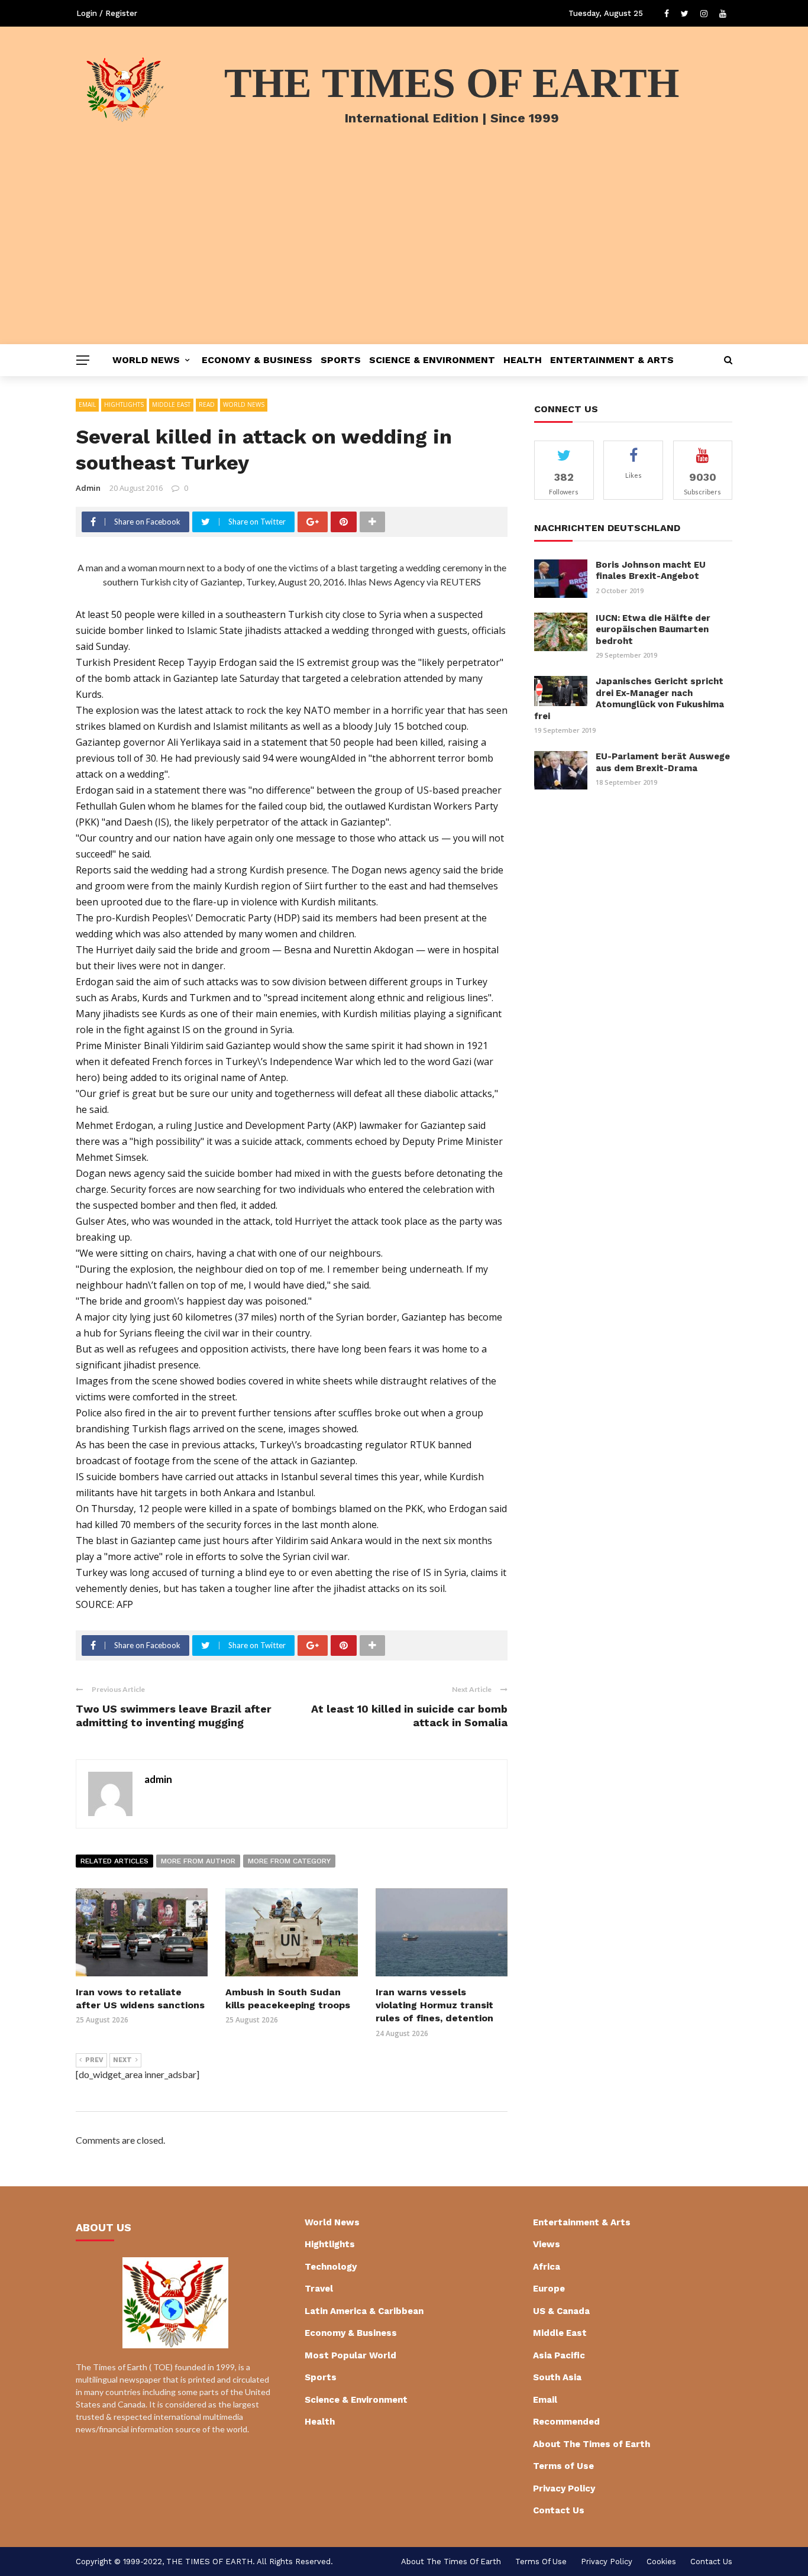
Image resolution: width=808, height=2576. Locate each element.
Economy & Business (257, 360)
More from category (289, 1861)
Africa (547, 2267)
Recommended (566, 2422)
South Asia (557, 2377)
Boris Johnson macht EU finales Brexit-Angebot (651, 571)
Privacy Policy (564, 2488)
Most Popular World (350, 2355)
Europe (549, 2289)
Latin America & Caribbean (364, 2311)
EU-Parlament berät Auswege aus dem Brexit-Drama (663, 762)
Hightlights (124, 404)
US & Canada (561, 2311)
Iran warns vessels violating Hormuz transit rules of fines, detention (434, 2005)
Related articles (114, 1861)
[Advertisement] (404, 255)
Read (207, 404)
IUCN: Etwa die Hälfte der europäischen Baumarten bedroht (653, 630)
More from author (198, 1861)
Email (87, 404)
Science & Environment (432, 360)
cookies (661, 2562)
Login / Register (107, 13)
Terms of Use (563, 2466)
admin (88, 488)
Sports (341, 360)
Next (122, 2060)
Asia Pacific (559, 2355)
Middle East (171, 404)
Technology (331, 2267)
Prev (94, 2060)
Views (547, 2244)
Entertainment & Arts (612, 360)
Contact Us (559, 2510)
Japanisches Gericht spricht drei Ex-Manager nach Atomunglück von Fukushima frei (629, 699)
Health (523, 360)
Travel (319, 2289)
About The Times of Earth (592, 2444)
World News (146, 360)
